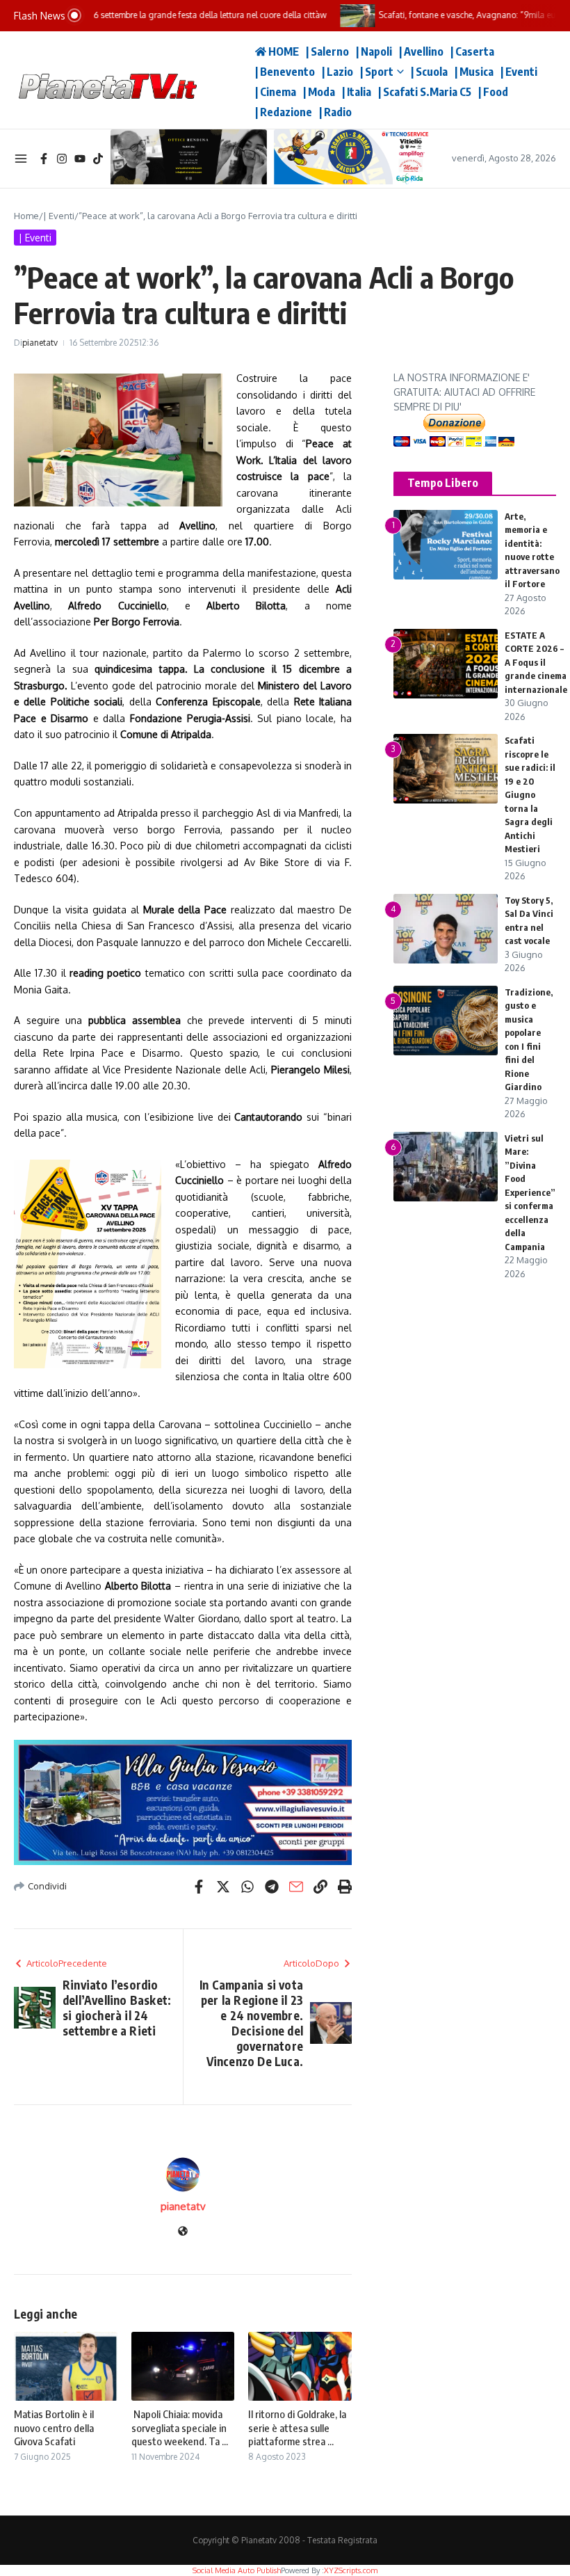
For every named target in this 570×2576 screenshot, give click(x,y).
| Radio (335, 112)
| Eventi (519, 72)
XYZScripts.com (351, 2570)
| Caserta (472, 51)
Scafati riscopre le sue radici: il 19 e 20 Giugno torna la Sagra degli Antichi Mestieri (530, 794)
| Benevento (285, 72)
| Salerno (327, 51)
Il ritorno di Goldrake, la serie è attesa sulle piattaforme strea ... (297, 2427)
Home (26, 216)
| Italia (357, 92)
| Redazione (284, 112)
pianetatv (40, 343)
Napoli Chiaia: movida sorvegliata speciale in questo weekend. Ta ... (180, 2427)
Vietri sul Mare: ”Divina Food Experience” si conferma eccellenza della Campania (530, 1192)
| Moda (319, 92)
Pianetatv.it (229, 80)
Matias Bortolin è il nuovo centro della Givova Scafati (54, 2427)
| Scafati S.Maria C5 (425, 92)
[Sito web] (183, 2232)
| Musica (474, 72)
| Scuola (429, 72)
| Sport (377, 72)
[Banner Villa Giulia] (183, 1802)
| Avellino (421, 51)
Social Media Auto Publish (237, 2570)
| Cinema (276, 92)
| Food (493, 92)
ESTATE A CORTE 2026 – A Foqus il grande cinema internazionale (536, 662)
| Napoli (374, 51)
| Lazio (337, 72)
